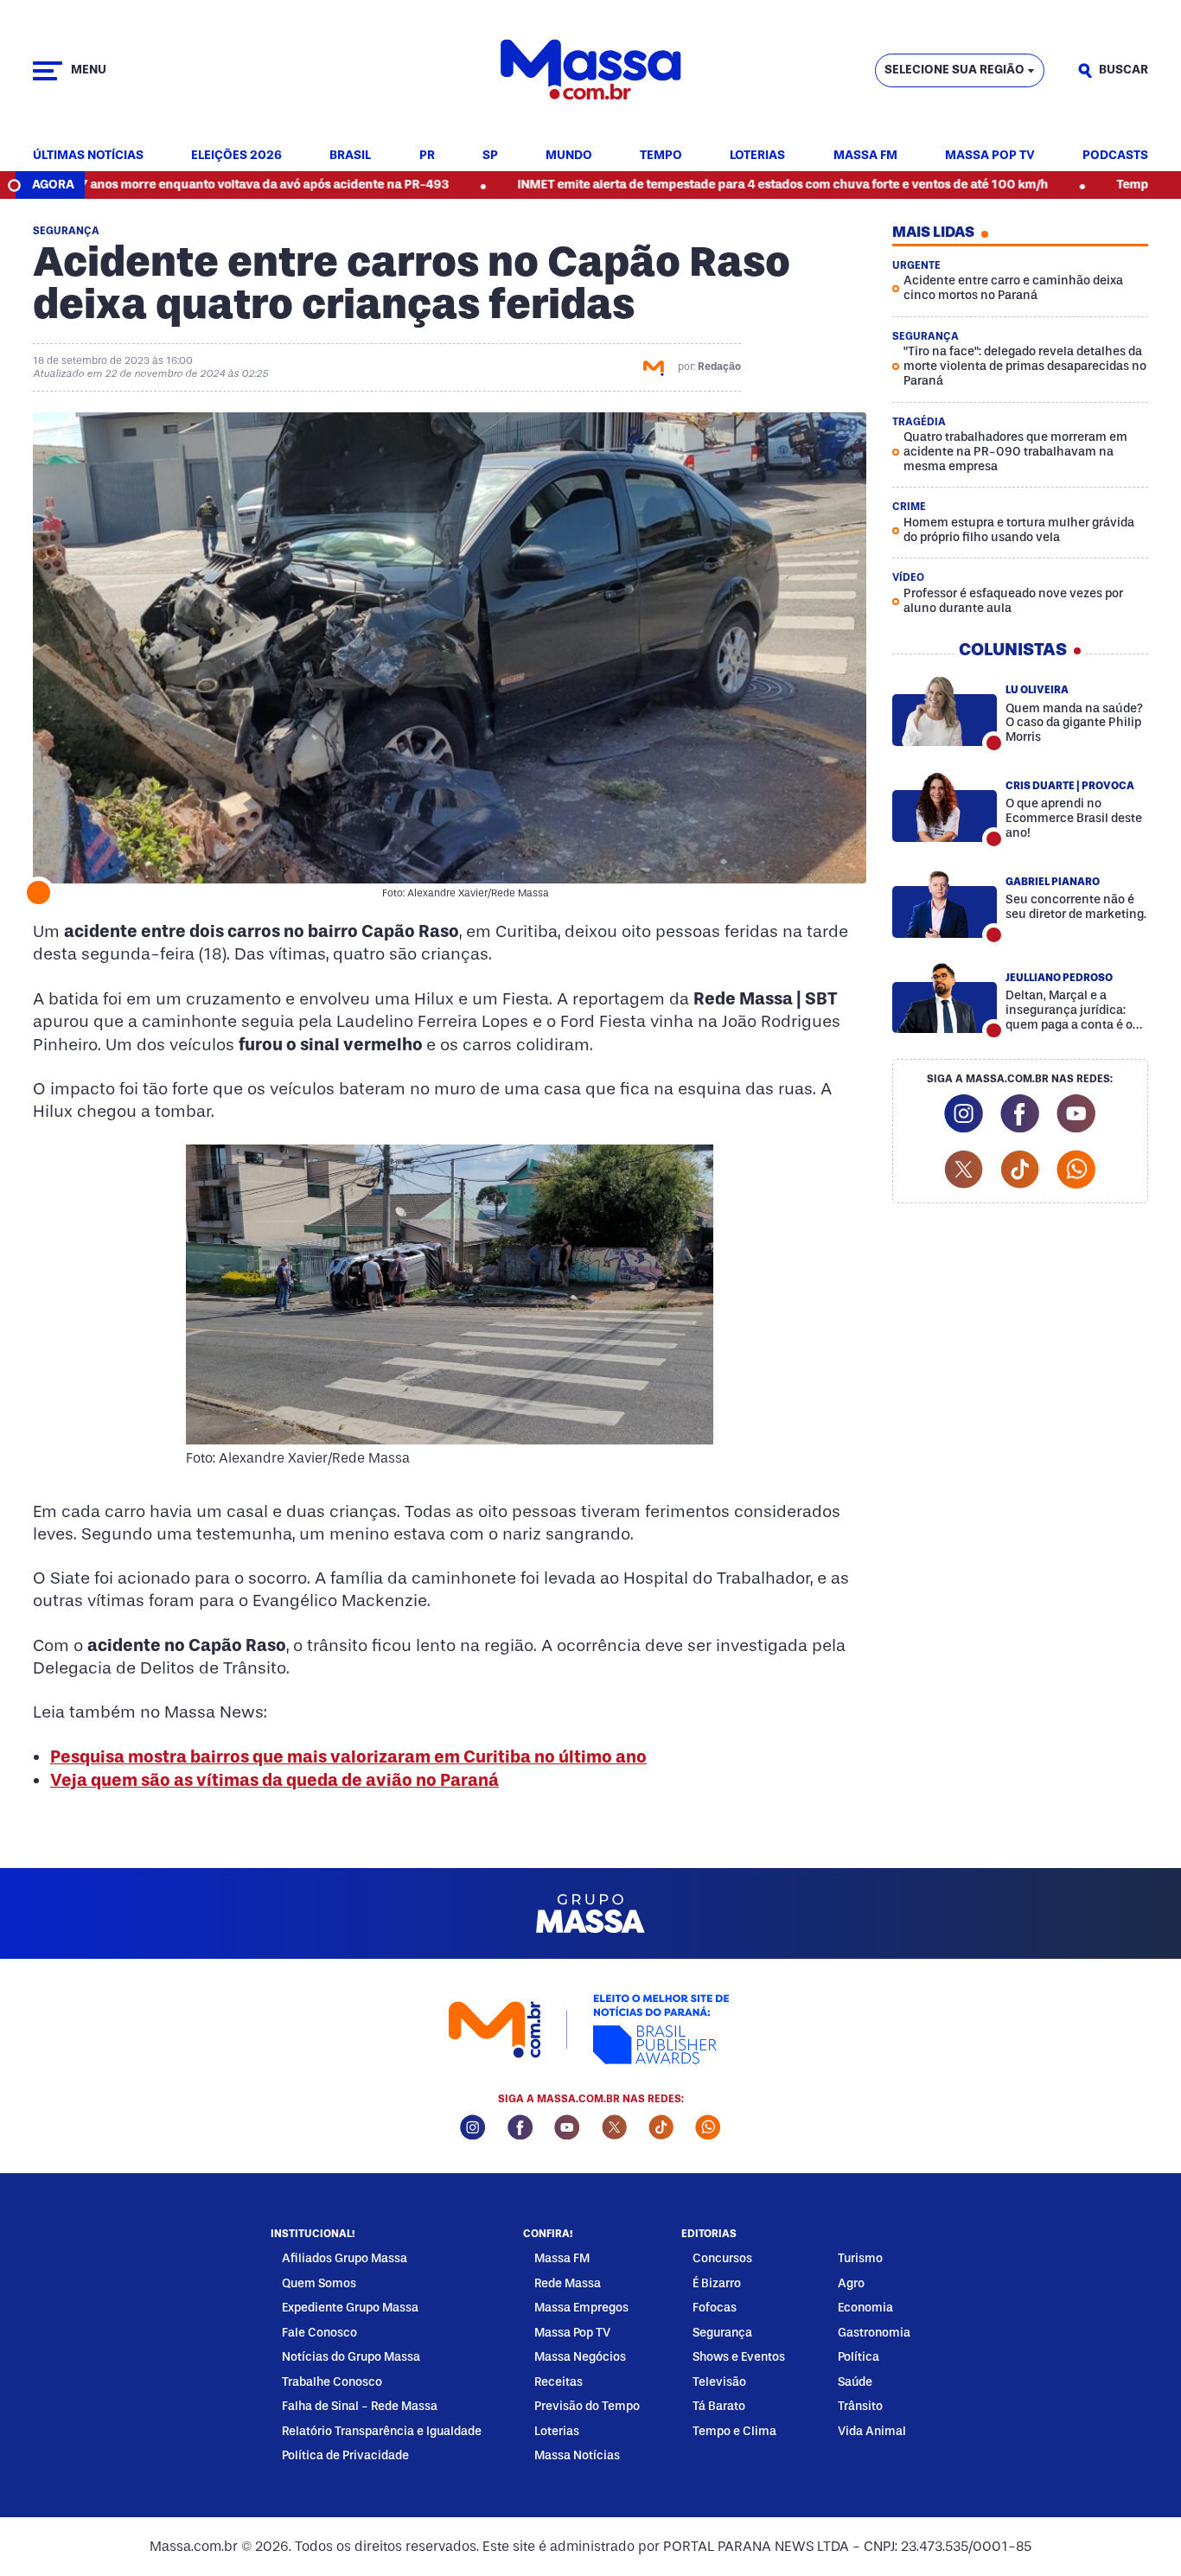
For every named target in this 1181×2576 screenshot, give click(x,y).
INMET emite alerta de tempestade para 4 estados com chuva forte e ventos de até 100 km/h (690, 185)
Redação (719, 367)
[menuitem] (88, 156)
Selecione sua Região (954, 70)
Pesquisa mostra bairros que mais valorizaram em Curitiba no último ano (348, 1757)
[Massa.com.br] (590, 70)
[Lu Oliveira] (945, 711)
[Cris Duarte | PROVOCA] (945, 807)
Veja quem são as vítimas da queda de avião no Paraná (275, 1780)
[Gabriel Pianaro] (945, 902)
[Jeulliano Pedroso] (945, 998)
